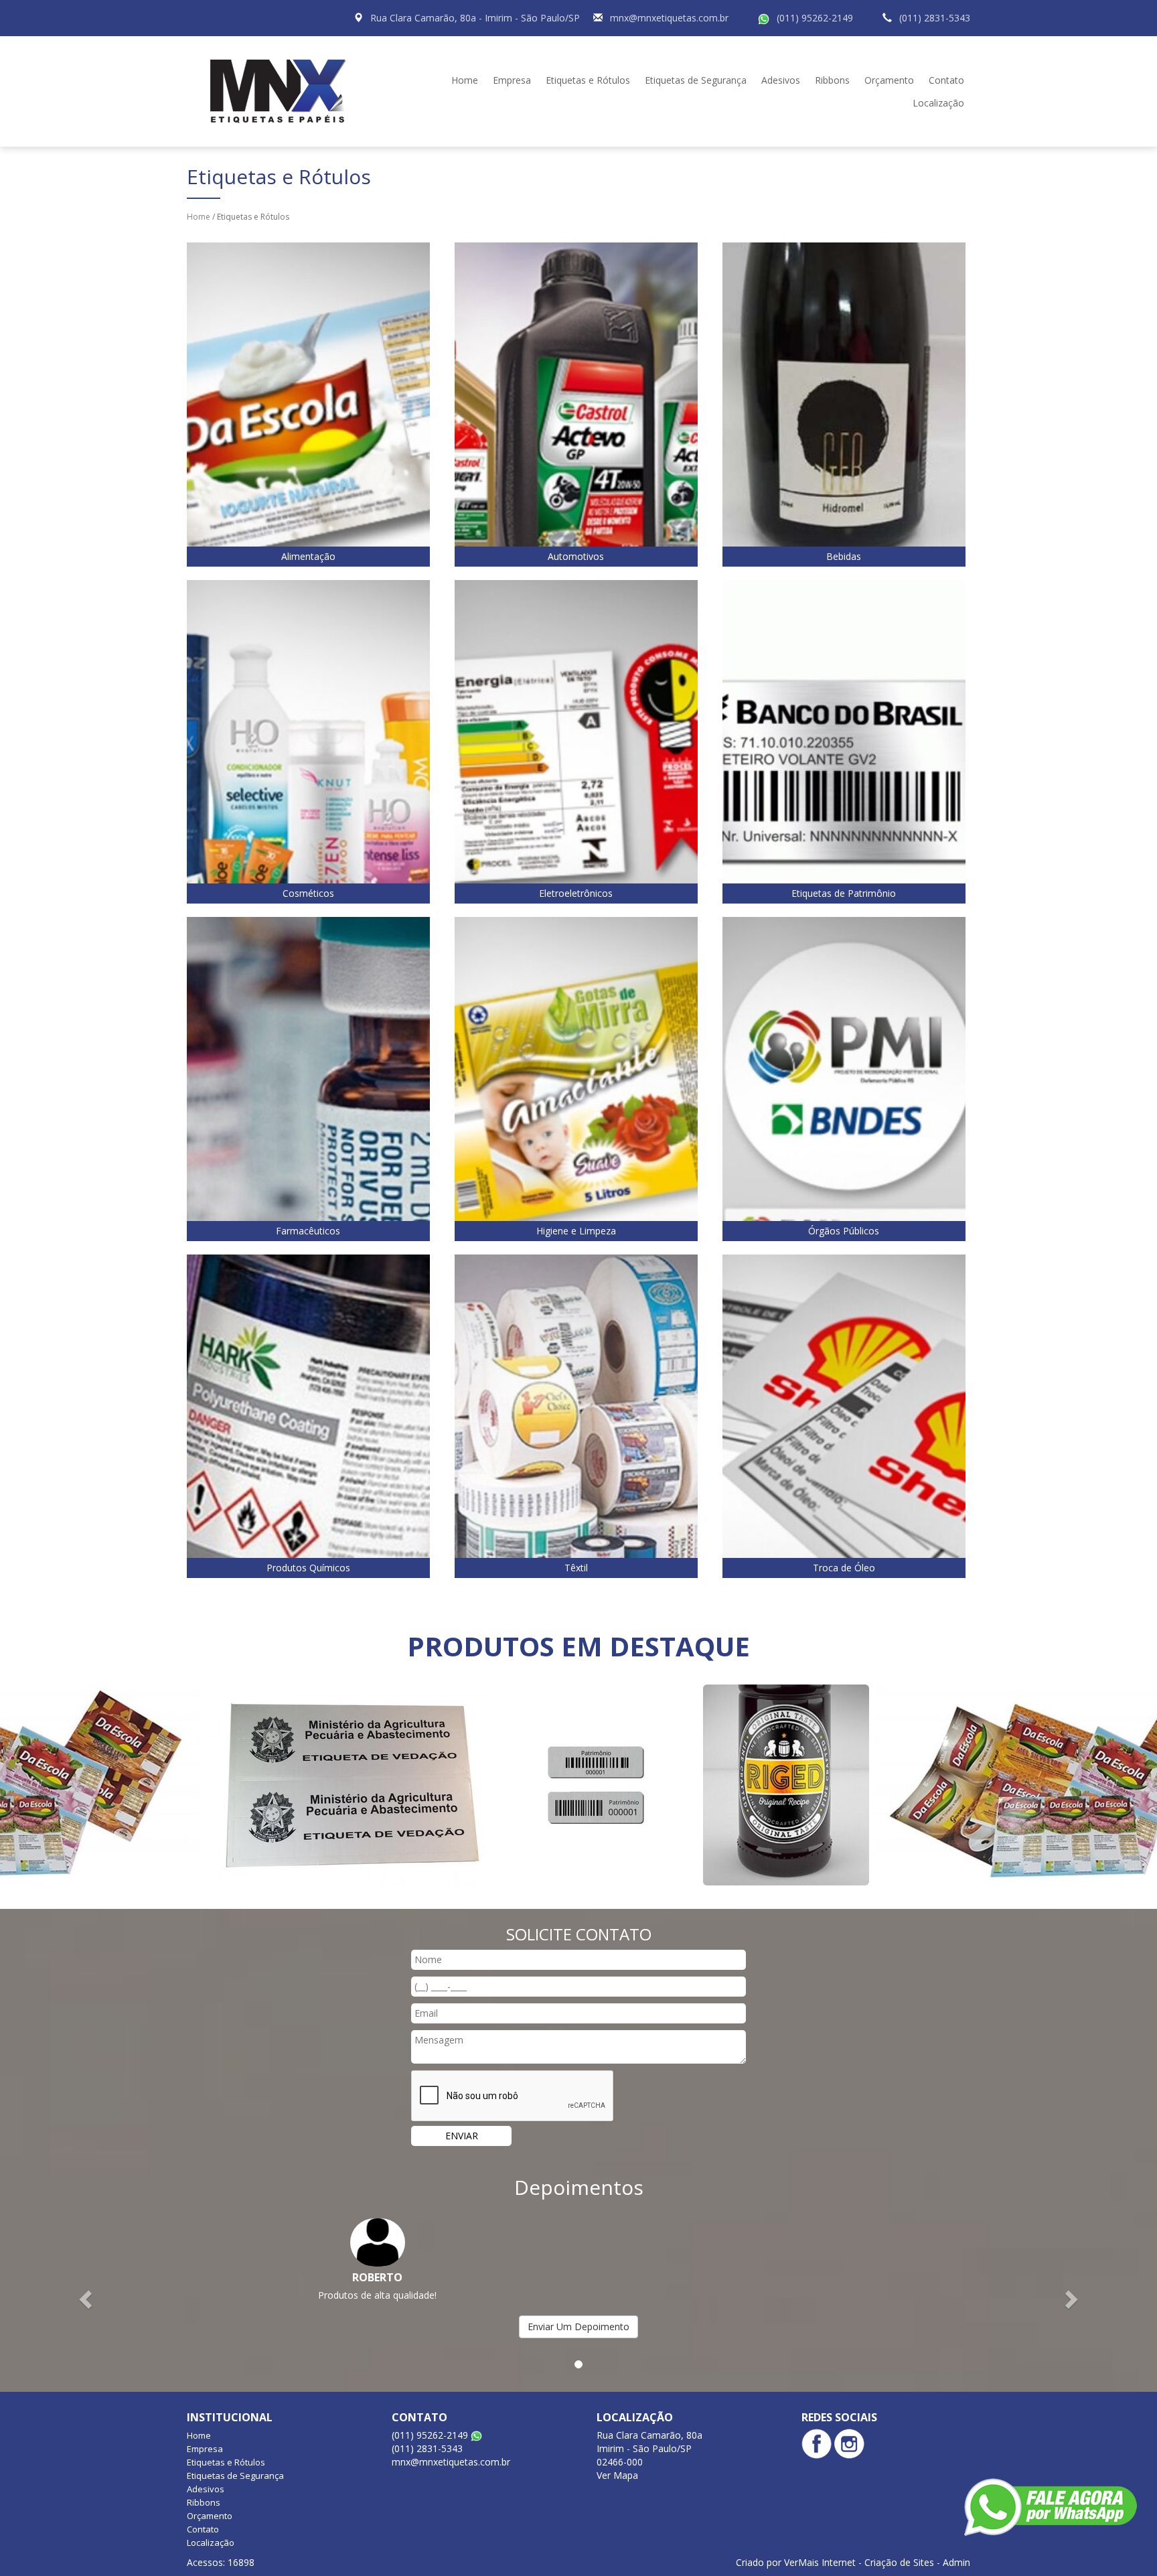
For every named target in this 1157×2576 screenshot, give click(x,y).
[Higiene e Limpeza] (576, 1078)
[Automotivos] (576, 404)
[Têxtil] (576, 1415)
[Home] (283, 90)
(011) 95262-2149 (815, 18)
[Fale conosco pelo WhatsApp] (1051, 2507)
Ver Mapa (617, 2475)
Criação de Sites (899, 2562)
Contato (946, 80)
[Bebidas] (844, 404)
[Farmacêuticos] (308, 1078)
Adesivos (781, 80)
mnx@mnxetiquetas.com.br (669, 18)
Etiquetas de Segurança (696, 80)
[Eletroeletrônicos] (576, 740)
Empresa (512, 80)
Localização (938, 103)
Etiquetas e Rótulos (588, 80)
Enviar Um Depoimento (578, 2327)
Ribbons (832, 80)
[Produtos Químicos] (308, 1415)
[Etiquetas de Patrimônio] (844, 740)
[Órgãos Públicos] (844, 1078)
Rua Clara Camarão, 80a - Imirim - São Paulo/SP (475, 18)
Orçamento (889, 80)
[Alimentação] (308, 404)
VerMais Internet (820, 2562)
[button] (87, 2298)
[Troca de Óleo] (844, 1415)
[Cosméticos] (308, 740)
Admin (956, 2562)
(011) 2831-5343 (935, 18)
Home (465, 80)
